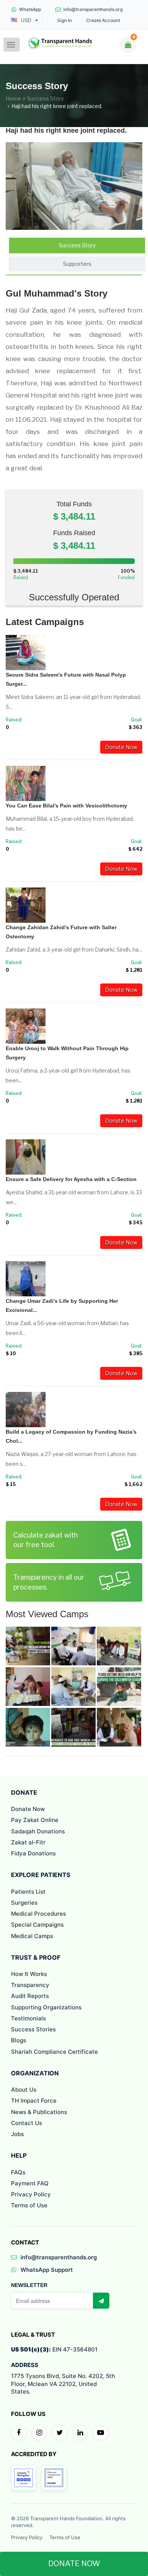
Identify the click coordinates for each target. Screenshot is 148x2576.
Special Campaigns (37, 1925)
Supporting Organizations (46, 2007)
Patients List (28, 1892)
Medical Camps (32, 1936)
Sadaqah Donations (38, 1831)
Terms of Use (29, 2205)
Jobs (17, 2134)
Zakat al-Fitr (28, 1842)
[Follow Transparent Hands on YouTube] (101, 2433)
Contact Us (27, 2123)
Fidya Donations (33, 1853)
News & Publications (39, 2112)
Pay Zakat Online (35, 1820)
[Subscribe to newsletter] (101, 2301)
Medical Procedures (39, 1914)
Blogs (19, 2040)
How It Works (29, 1974)
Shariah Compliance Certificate (54, 2052)
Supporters (77, 264)
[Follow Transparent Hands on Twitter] (60, 2433)
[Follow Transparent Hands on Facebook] (19, 2433)
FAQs (18, 2172)
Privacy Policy (31, 2194)
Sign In (65, 20)
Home (13, 98)
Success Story (45, 98)
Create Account (103, 20)
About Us (24, 2090)
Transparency (30, 1985)
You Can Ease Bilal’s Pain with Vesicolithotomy (66, 806)
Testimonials (28, 2018)
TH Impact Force (34, 2101)
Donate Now (121, 747)
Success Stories (33, 2029)
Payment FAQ (30, 2183)
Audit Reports (30, 1996)
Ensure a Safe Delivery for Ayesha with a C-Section (71, 1179)
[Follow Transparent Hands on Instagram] (39, 2433)
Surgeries (24, 1903)
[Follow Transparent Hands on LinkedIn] (80, 2433)
